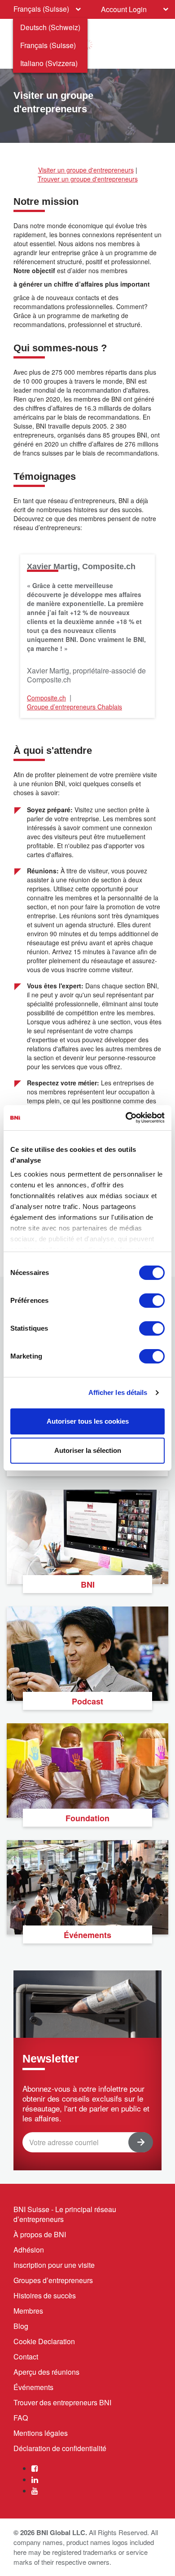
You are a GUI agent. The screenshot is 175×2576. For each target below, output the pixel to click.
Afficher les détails (118, 1392)
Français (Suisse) (48, 45)
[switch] (152, 1301)
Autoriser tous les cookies (88, 1421)
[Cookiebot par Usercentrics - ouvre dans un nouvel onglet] (126, 1118)
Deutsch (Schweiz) (50, 27)
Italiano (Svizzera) (49, 63)
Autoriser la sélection (88, 1450)
